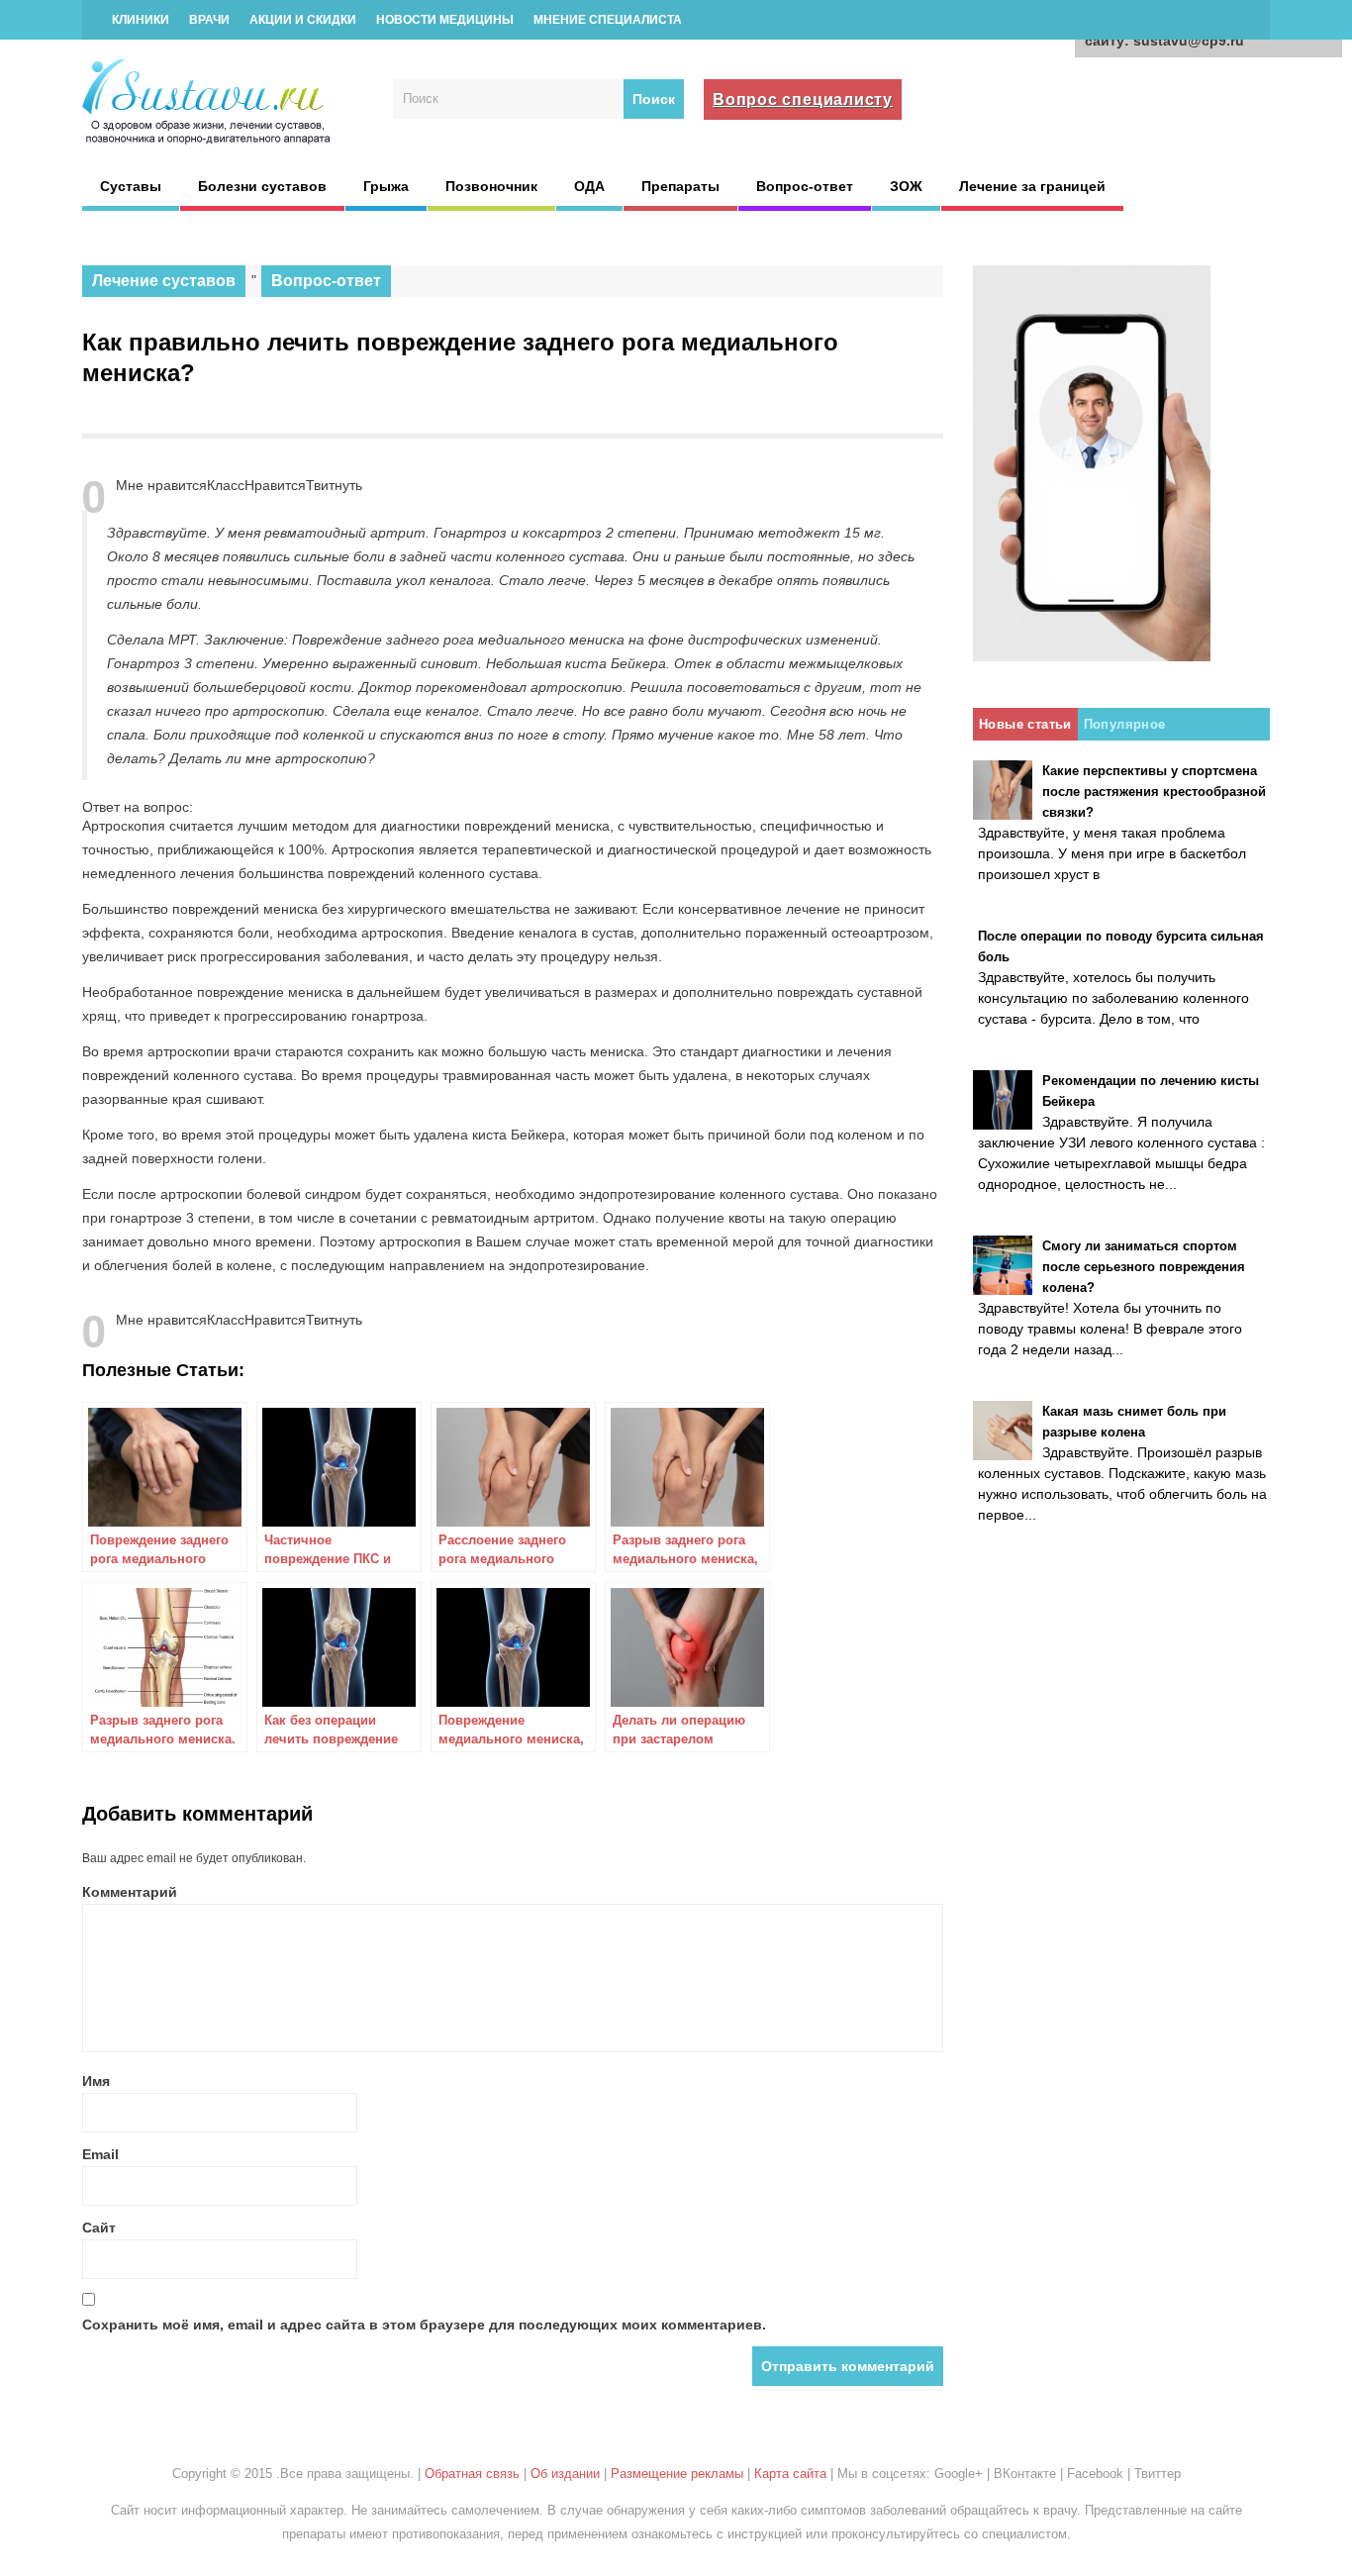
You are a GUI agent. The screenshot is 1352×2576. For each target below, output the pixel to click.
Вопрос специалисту (803, 99)
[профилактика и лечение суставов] (208, 142)
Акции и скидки (303, 20)
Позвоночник (491, 186)
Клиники (141, 20)
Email (100, 2154)
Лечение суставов (164, 281)
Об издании (565, 2474)
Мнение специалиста (608, 20)
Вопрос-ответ (805, 186)
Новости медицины (445, 20)
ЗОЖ (906, 186)
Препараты (680, 186)
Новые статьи (1025, 724)
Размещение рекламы (677, 2474)
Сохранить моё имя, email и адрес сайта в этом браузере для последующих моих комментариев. (424, 2325)
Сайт (99, 2228)
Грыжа (386, 186)
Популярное (1125, 724)
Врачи (209, 20)
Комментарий (130, 1892)
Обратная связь (472, 2474)
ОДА (589, 186)
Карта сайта (790, 2474)
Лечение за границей (1032, 186)
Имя (96, 2081)
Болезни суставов (262, 186)
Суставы (131, 186)
